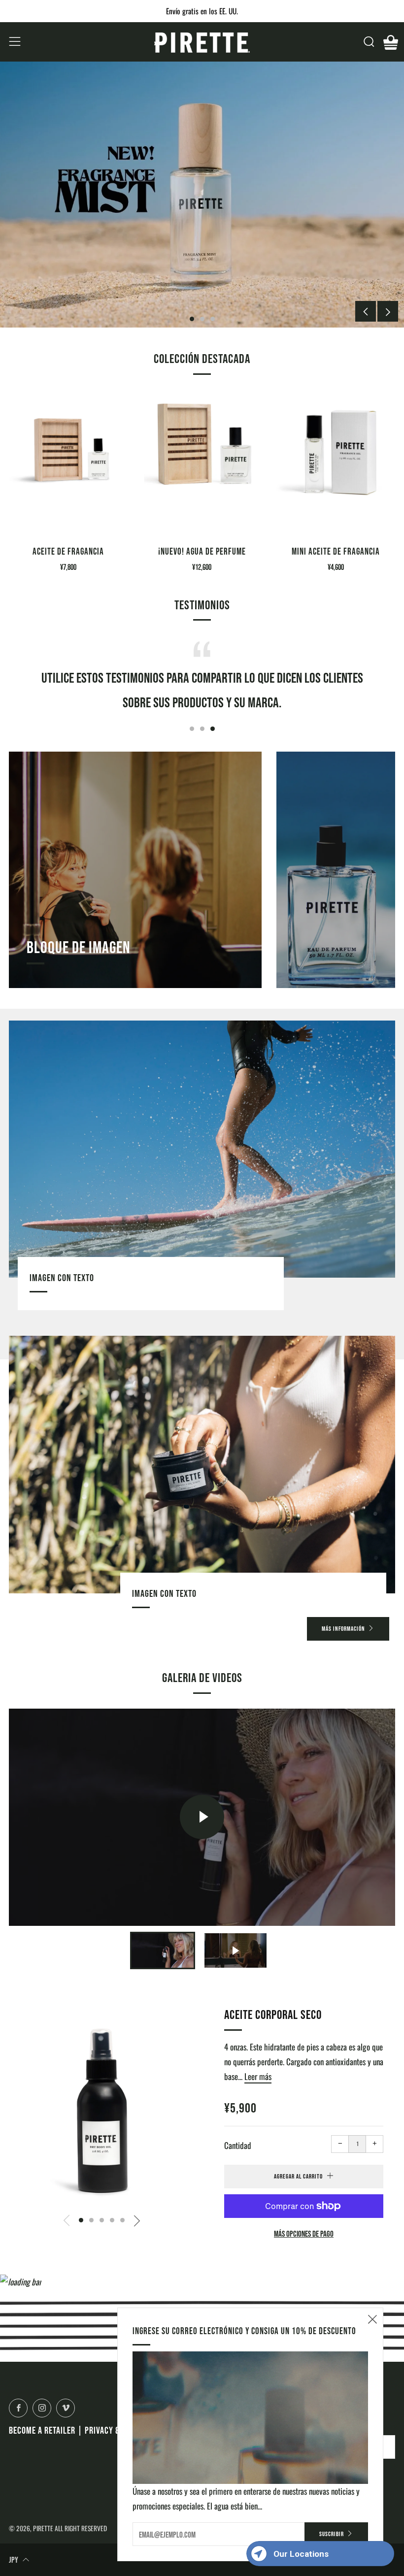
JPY (14, 2559)
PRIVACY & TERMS (114, 2430)
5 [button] (122, 2220)
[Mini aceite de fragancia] (336, 463)
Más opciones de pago (304, 2233)
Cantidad (238, 2145)
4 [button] (112, 2220)
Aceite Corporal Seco (273, 2014)
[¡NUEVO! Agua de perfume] (202, 463)
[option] (202, 195)
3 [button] (213, 319)
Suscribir (332, 2534)
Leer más (258, 2076)
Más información (343, 1629)
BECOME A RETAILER (42, 2430)
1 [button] (192, 319)
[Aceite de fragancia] (68, 463)
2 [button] (202, 319)
